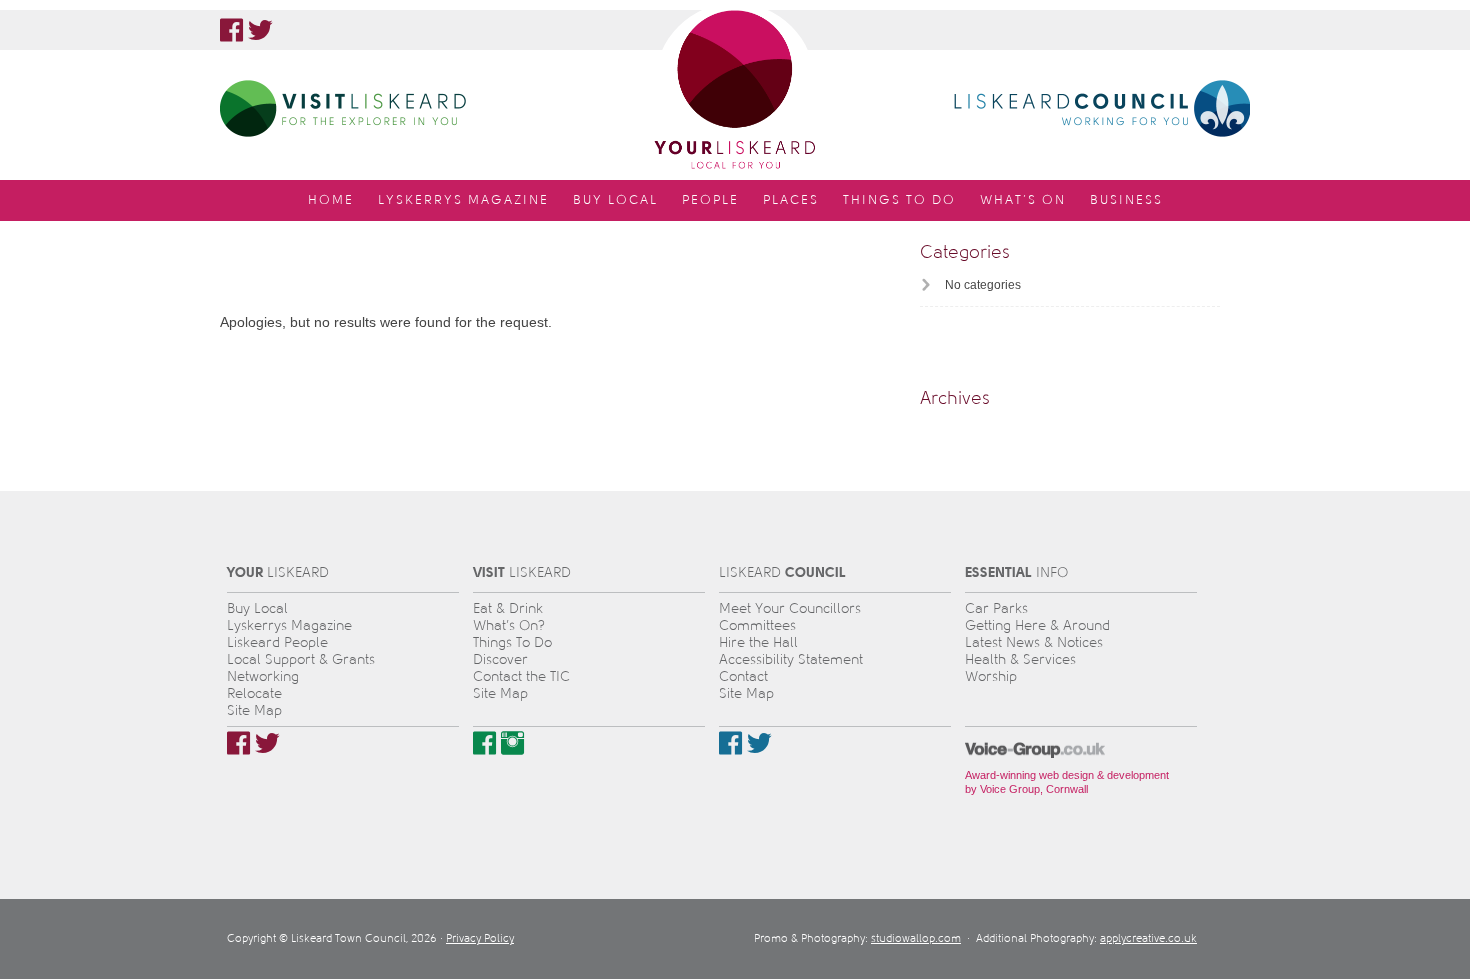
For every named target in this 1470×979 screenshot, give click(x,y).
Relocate (254, 693)
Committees (757, 625)
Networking (263, 676)
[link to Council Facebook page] (730, 743)
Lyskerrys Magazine (289, 625)
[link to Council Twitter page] (759, 743)
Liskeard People (277, 642)
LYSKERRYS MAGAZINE (463, 200)
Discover (500, 659)
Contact (743, 676)
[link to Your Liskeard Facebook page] (231, 30)
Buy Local (257, 608)
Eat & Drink (508, 608)
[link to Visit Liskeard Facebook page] (484, 743)
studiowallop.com (916, 938)
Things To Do (512, 642)
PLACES (791, 200)
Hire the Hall (758, 642)
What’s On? (509, 625)
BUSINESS (1126, 200)
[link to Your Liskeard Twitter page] (260, 30)
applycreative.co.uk (1148, 938)
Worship (991, 676)
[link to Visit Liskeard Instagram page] (512, 743)
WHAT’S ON (1023, 200)
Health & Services (1020, 659)
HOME (331, 200)
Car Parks (996, 608)
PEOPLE (710, 200)
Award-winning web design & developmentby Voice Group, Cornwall (1067, 782)
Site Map (254, 710)
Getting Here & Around (1037, 625)
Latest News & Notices (1034, 642)
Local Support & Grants (301, 659)
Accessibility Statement (791, 659)
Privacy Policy (480, 938)
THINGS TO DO (899, 200)
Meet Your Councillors (790, 608)
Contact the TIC (521, 676)
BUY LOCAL (615, 200)
